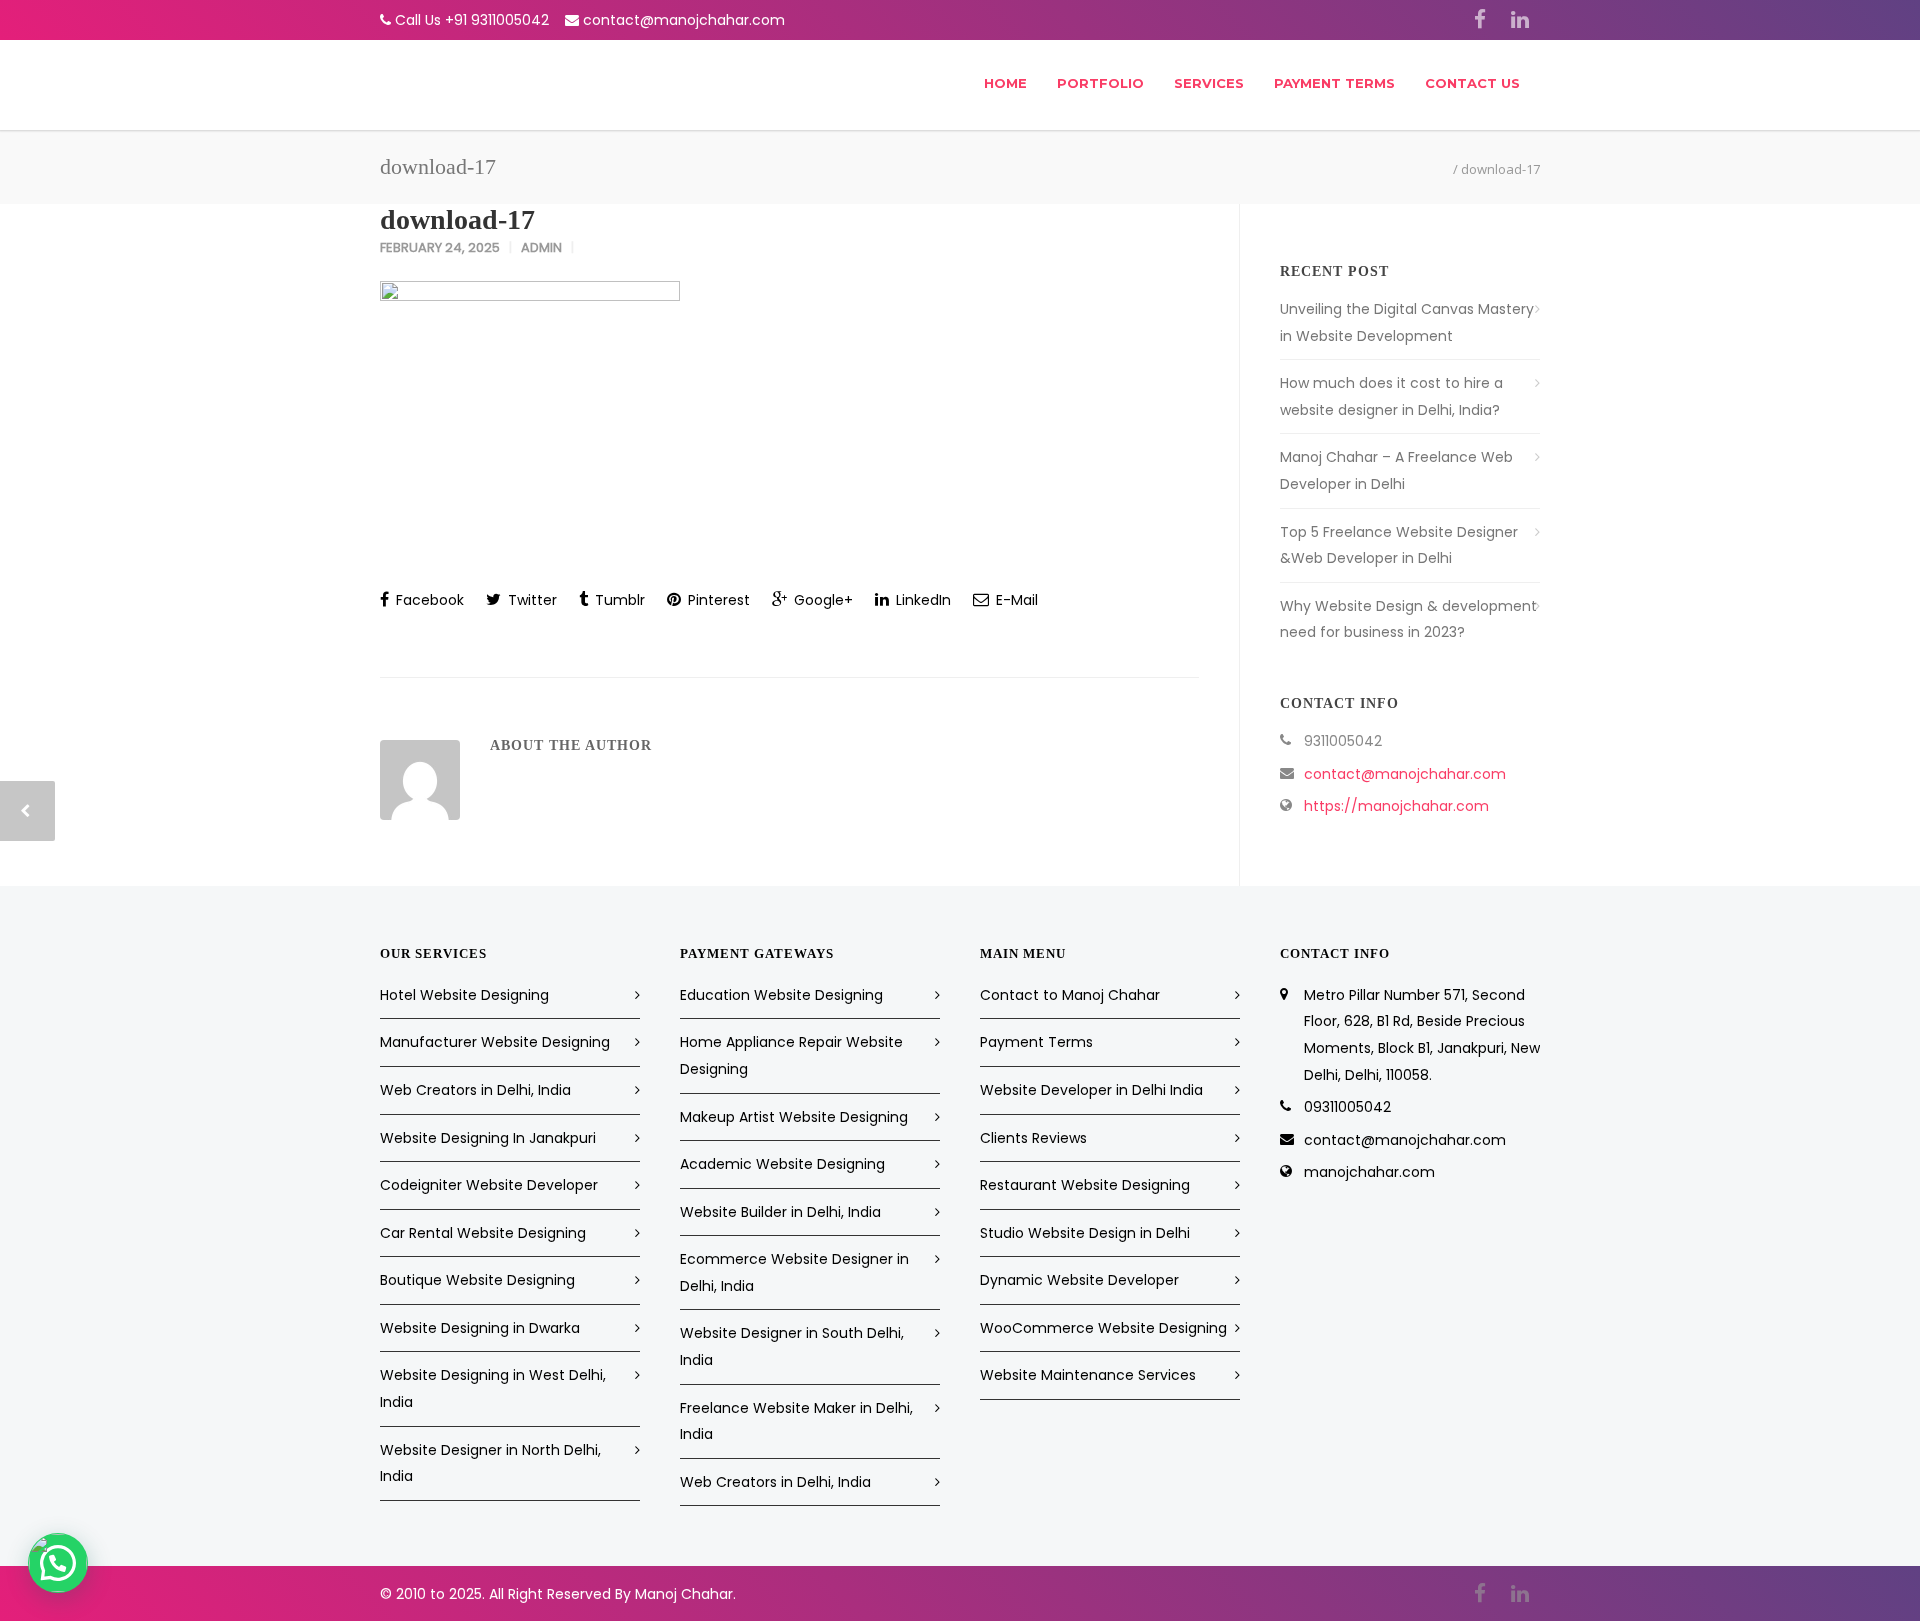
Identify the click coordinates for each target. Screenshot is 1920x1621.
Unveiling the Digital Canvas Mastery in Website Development (1407, 322)
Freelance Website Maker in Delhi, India (796, 1421)
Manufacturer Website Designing (495, 1042)
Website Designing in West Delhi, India (493, 1388)
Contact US (1472, 83)
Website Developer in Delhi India (1091, 1090)
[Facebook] (1480, 20)
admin (541, 247)
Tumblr (618, 600)
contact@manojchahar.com (684, 20)
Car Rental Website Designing (483, 1233)
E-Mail (1015, 600)
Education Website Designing (781, 995)
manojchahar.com (1369, 1172)
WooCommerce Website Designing (1103, 1328)
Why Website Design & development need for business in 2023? (1408, 619)
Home (1005, 83)
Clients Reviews (1033, 1138)
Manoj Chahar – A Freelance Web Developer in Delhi (1396, 470)
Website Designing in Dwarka (480, 1328)
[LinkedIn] (1520, 20)
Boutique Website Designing (477, 1280)
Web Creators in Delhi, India (475, 1090)
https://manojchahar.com (1396, 806)
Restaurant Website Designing (1085, 1185)
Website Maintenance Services (1088, 1375)
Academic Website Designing (782, 1164)
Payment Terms (1334, 83)
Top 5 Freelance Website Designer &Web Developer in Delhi (1399, 545)
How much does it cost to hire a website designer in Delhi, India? (1391, 396)
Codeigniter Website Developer (489, 1185)
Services (1209, 83)
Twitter (530, 600)
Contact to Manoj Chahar (1070, 995)
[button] (58, 1563)
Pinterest (717, 600)
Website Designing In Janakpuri (488, 1138)
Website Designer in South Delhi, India (792, 1346)
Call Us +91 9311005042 (472, 20)
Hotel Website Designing (464, 995)
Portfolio (1100, 83)
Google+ (821, 600)
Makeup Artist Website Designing (794, 1117)
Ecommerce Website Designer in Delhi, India (794, 1272)
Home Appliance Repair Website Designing (791, 1055)
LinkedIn (921, 600)
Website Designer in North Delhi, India (490, 1463)
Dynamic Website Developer (1079, 1280)
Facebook (428, 600)
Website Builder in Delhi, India (780, 1212)
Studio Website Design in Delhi (1085, 1233)
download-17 (457, 219)
